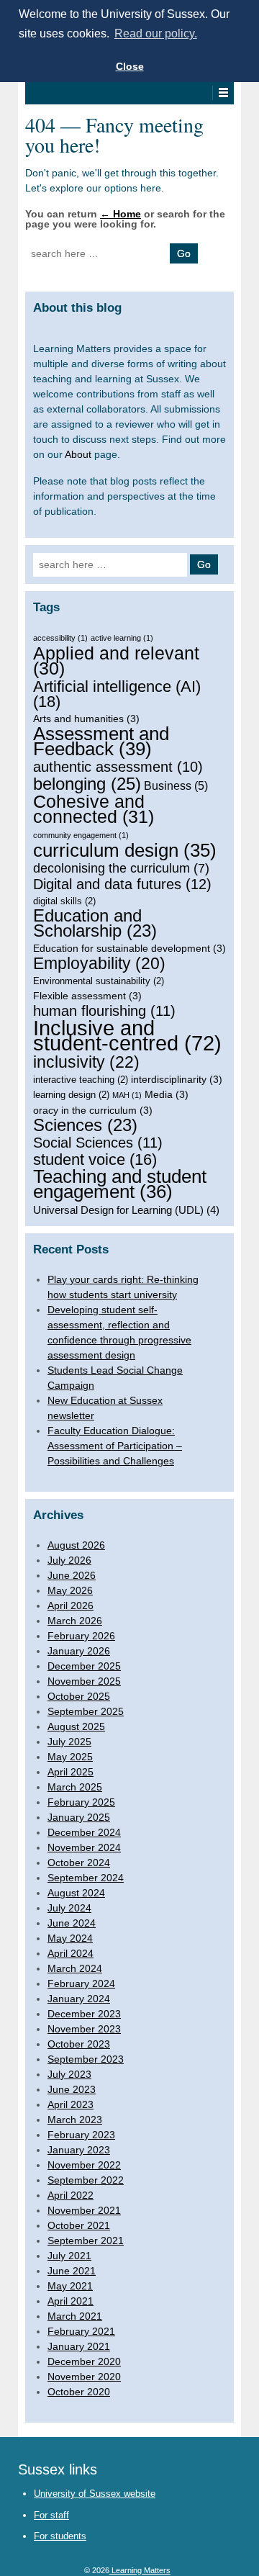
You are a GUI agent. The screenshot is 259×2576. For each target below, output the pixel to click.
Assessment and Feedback (101, 742)
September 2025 (86, 1711)
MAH (127, 1095)
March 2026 (75, 1621)
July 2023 (69, 2074)
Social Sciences (98, 1143)
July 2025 (69, 1742)
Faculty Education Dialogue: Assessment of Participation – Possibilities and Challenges (115, 1446)
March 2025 (75, 1787)
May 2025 (70, 1757)
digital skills (64, 901)
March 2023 (75, 2120)
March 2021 (75, 2316)
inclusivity (86, 1062)
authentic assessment (118, 767)
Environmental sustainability (99, 981)
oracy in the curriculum (93, 1110)
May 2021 (70, 2286)
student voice (95, 1159)
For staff (51, 2515)
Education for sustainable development (129, 948)
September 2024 (86, 1878)
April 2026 (71, 1606)
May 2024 (70, 1938)
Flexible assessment (87, 996)
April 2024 (71, 1953)
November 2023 (84, 2029)
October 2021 (79, 2225)
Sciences (85, 1126)
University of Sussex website (95, 2494)
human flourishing (104, 1011)
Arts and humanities (86, 719)
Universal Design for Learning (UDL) (126, 1210)
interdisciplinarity (177, 1079)
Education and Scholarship (95, 924)
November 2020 (84, 2377)
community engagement (81, 835)
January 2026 (79, 1651)
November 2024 (84, 1847)
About (78, 454)
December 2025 (84, 1666)
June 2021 (72, 2271)
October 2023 (79, 2044)
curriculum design (125, 851)
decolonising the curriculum (121, 868)
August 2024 (76, 1893)
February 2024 (81, 1983)
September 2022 (86, 2180)
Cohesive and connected (94, 809)
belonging (87, 784)
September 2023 (86, 2059)
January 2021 (79, 2346)
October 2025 (79, 1696)
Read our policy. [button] (156, 33)
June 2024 (72, 1923)
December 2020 (84, 2361)
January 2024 (79, 1999)
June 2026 (72, 1575)
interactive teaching (81, 1080)
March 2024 (75, 1968)
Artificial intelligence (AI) (117, 694)
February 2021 (81, 2331)
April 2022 (71, 2195)
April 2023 (71, 2104)
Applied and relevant (116, 661)
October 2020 (79, 2392)
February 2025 (81, 1802)
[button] (223, 93)
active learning (122, 638)
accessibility (60, 638)
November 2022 (84, 2165)
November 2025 (84, 1681)
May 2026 (70, 1590)
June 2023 (72, 2089)
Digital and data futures (122, 884)
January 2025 (79, 1817)
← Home (121, 214)
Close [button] (130, 66)
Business (176, 785)
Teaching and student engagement (120, 1184)
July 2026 (69, 1560)
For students (60, 2536)
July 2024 (69, 1908)
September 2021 (86, 2241)
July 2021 (69, 2256)
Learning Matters (140, 2570)
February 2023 (81, 2135)
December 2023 (84, 2014)
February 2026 (81, 1636)
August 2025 (76, 1726)
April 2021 (71, 2301)
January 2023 (79, 2150)
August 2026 (76, 1545)
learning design (71, 1095)
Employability (99, 964)
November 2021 (84, 2210)
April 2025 (71, 1772)
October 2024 (79, 1863)
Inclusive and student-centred (127, 1035)
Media (167, 1094)
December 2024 (84, 1832)
